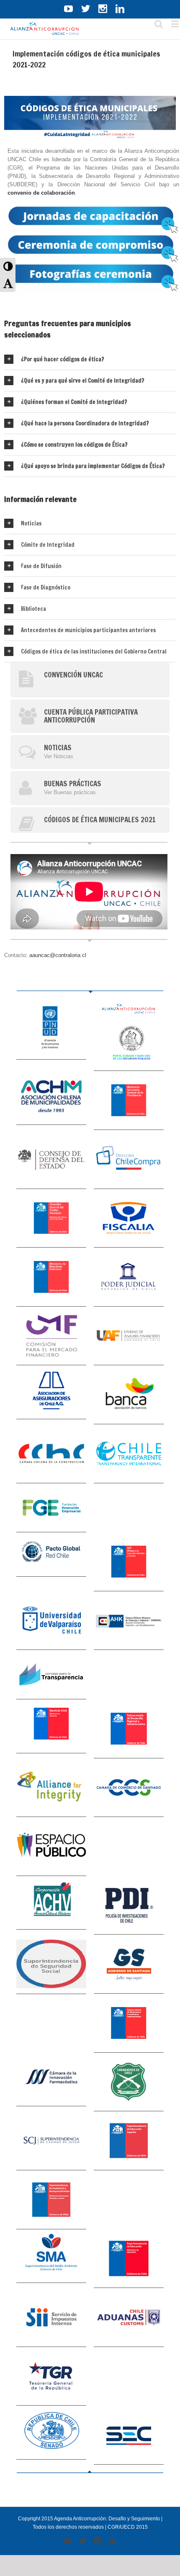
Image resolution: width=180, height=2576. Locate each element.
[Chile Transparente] (129, 1454)
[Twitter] (86, 9)
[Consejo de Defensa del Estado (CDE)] (51, 1159)
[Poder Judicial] (129, 1277)
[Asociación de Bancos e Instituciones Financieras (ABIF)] (129, 1395)
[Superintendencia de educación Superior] (129, 2141)
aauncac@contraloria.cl (58, 955)
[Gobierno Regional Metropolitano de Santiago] (129, 1964)
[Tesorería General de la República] (51, 2377)
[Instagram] (103, 9)
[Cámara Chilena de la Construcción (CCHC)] (51, 1454)
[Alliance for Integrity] (51, 1788)
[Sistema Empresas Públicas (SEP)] (129, 1562)
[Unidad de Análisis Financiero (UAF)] (129, 1336)
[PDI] (129, 1906)
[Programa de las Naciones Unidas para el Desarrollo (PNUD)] (51, 1031)
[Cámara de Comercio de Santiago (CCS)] (129, 1788)
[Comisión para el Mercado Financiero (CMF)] (51, 1336)
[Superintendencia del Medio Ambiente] (51, 2256)
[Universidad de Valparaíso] (51, 1621)
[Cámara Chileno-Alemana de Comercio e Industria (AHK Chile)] (129, 1621)
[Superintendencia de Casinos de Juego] (51, 2141)
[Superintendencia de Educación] (129, 2259)
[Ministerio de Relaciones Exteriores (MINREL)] (51, 1277)
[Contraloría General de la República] (129, 1044)
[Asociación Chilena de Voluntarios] (51, 1903)
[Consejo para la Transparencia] (51, 1675)
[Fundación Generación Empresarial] (51, 1508)
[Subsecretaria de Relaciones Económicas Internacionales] (129, 2023)
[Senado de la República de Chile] (51, 2433)
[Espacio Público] (51, 1846)
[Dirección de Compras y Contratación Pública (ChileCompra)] (129, 1159)
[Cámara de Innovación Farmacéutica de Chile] (51, 2080)
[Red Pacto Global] (51, 1554)
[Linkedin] (120, 9)
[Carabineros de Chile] (129, 2082)
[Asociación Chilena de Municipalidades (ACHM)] (51, 1098)
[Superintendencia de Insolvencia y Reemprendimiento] (51, 2200)
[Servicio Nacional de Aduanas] (129, 2317)
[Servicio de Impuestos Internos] (51, 2317)
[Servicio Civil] (51, 1726)
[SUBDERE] (129, 1729)
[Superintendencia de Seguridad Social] (51, 1964)
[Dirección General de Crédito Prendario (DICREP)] (51, 1219)
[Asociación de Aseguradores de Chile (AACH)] (51, 1392)
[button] (8, 266)
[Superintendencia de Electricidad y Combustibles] (129, 2435)
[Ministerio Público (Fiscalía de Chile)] (129, 1219)
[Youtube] (68, 9)
